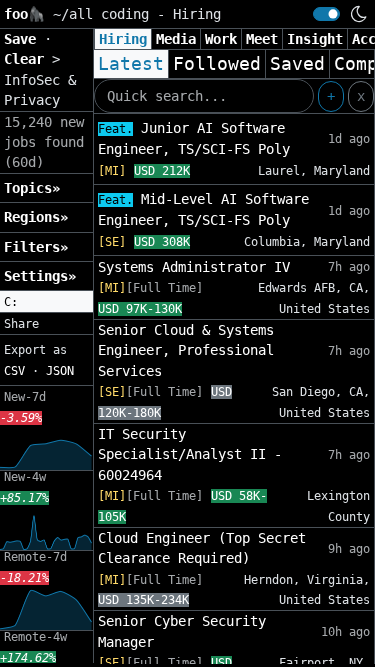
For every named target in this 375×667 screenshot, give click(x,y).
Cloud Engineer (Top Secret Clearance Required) (202, 548)
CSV (14, 371)
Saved (297, 64)
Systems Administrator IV (194, 267)
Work (221, 39)
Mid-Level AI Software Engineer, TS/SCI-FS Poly (203, 209)
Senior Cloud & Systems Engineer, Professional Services (186, 350)
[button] (46, 302)
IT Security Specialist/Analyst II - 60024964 (190, 454)
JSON (60, 371)
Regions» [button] (36, 217)
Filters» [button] (36, 247)
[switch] (326, 14)
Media (176, 39)
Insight (315, 39)
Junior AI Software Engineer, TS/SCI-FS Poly (194, 138)
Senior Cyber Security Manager (182, 631)
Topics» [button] (32, 188)
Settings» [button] (40, 276)
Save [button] (24, 39)
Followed (217, 64)
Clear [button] (28, 59)
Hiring (123, 39)
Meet (262, 39)
